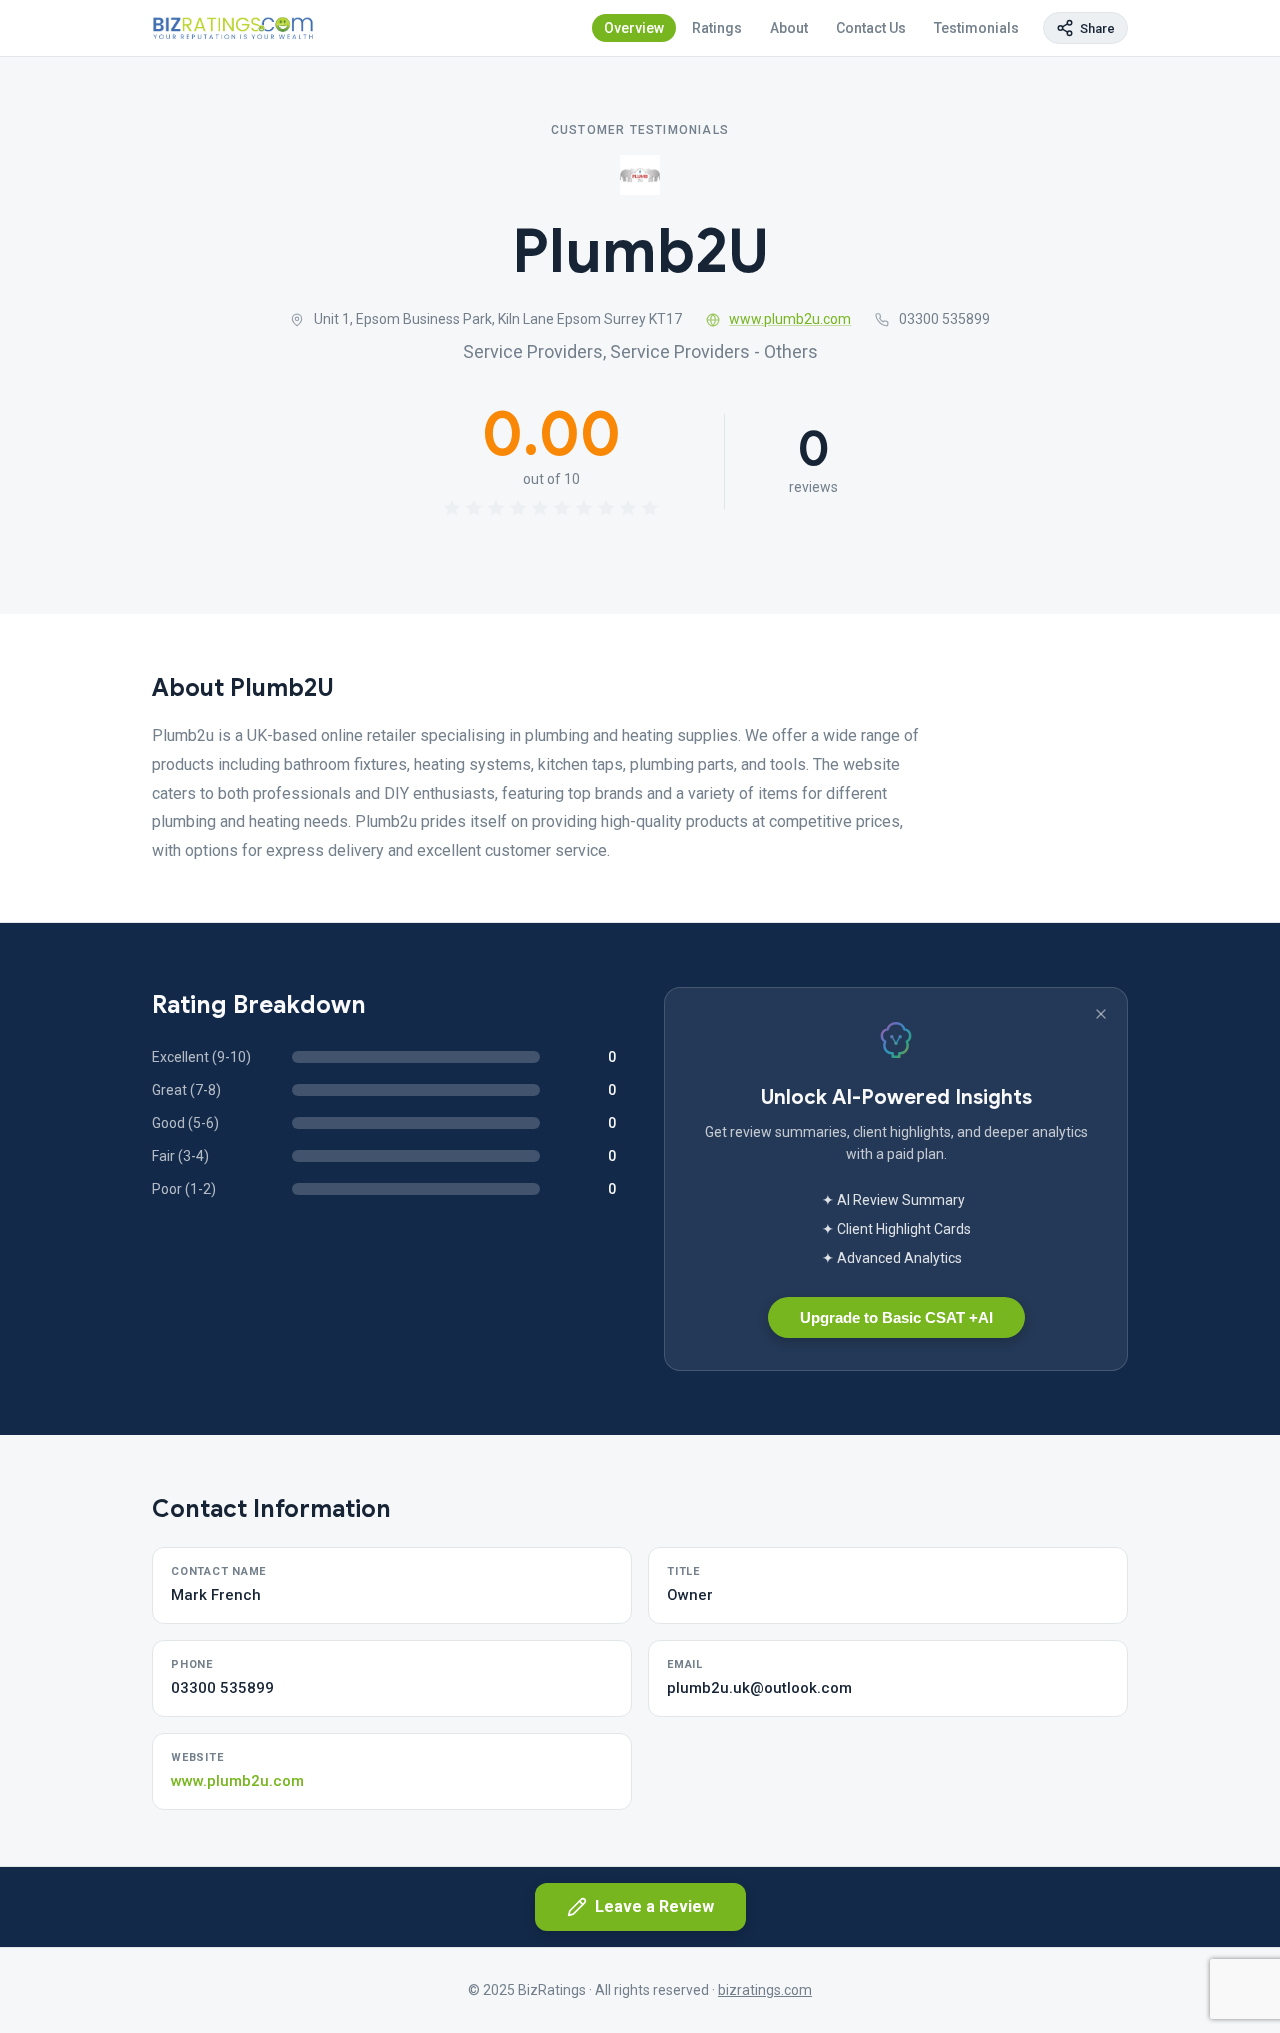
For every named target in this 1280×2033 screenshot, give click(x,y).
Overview (634, 28)
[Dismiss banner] (1101, 1014)
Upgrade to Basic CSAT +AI (896, 1317)
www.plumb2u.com (790, 319)
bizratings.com (765, 1990)
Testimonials (976, 28)
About (789, 28)
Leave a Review (654, 1906)
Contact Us (871, 28)
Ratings (717, 28)
